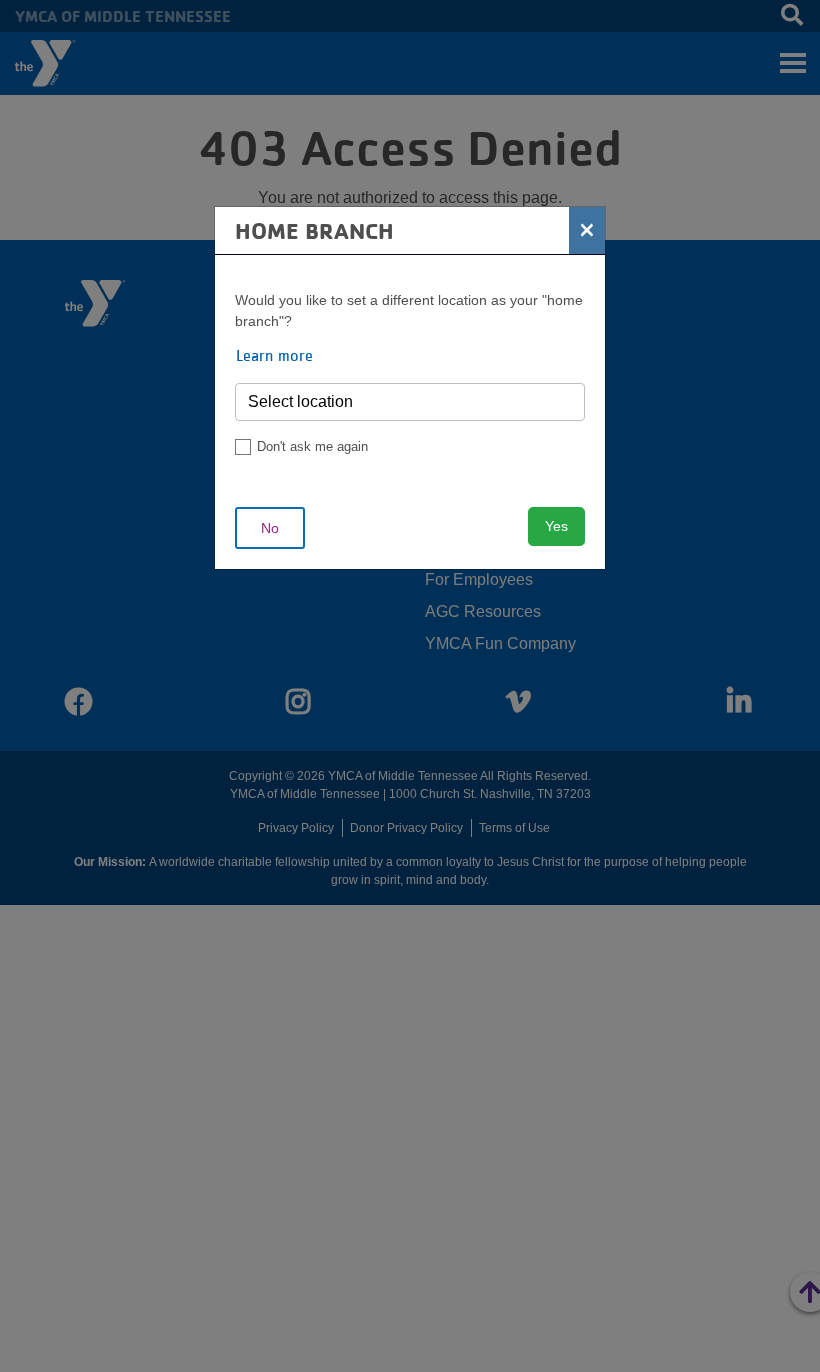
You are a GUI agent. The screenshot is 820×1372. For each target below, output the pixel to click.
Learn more (274, 355)
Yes (556, 526)
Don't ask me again (312, 446)
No (270, 528)
